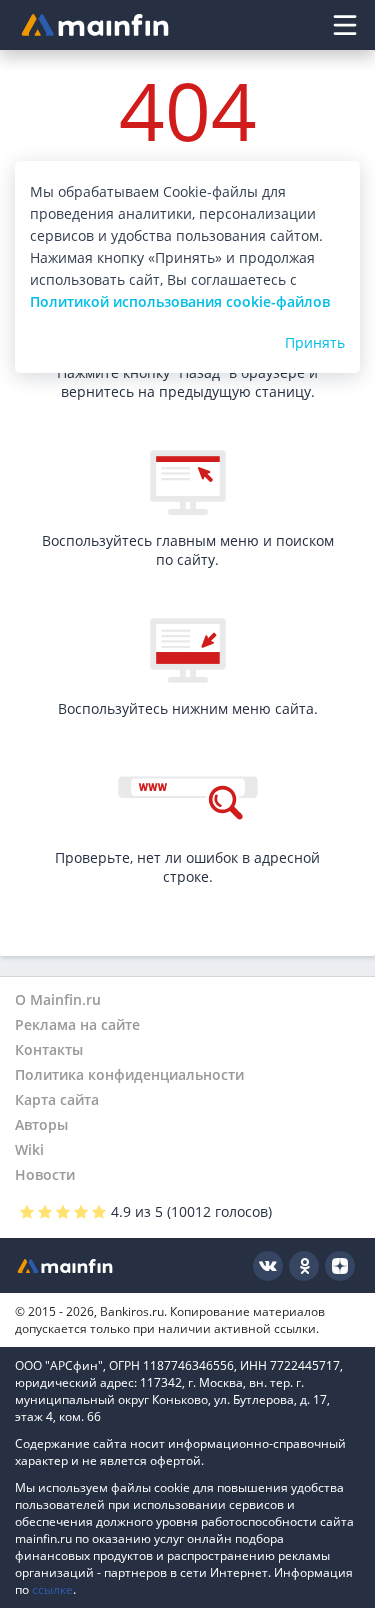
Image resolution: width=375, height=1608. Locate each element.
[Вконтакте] (268, 1266)
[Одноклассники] (304, 1266)
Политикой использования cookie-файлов (180, 301)
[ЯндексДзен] (340, 1266)
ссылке (52, 1589)
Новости (45, 1174)
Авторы (41, 1124)
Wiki (29, 1149)
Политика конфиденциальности (129, 1074)
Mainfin (65, 1265)
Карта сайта (57, 1099)
